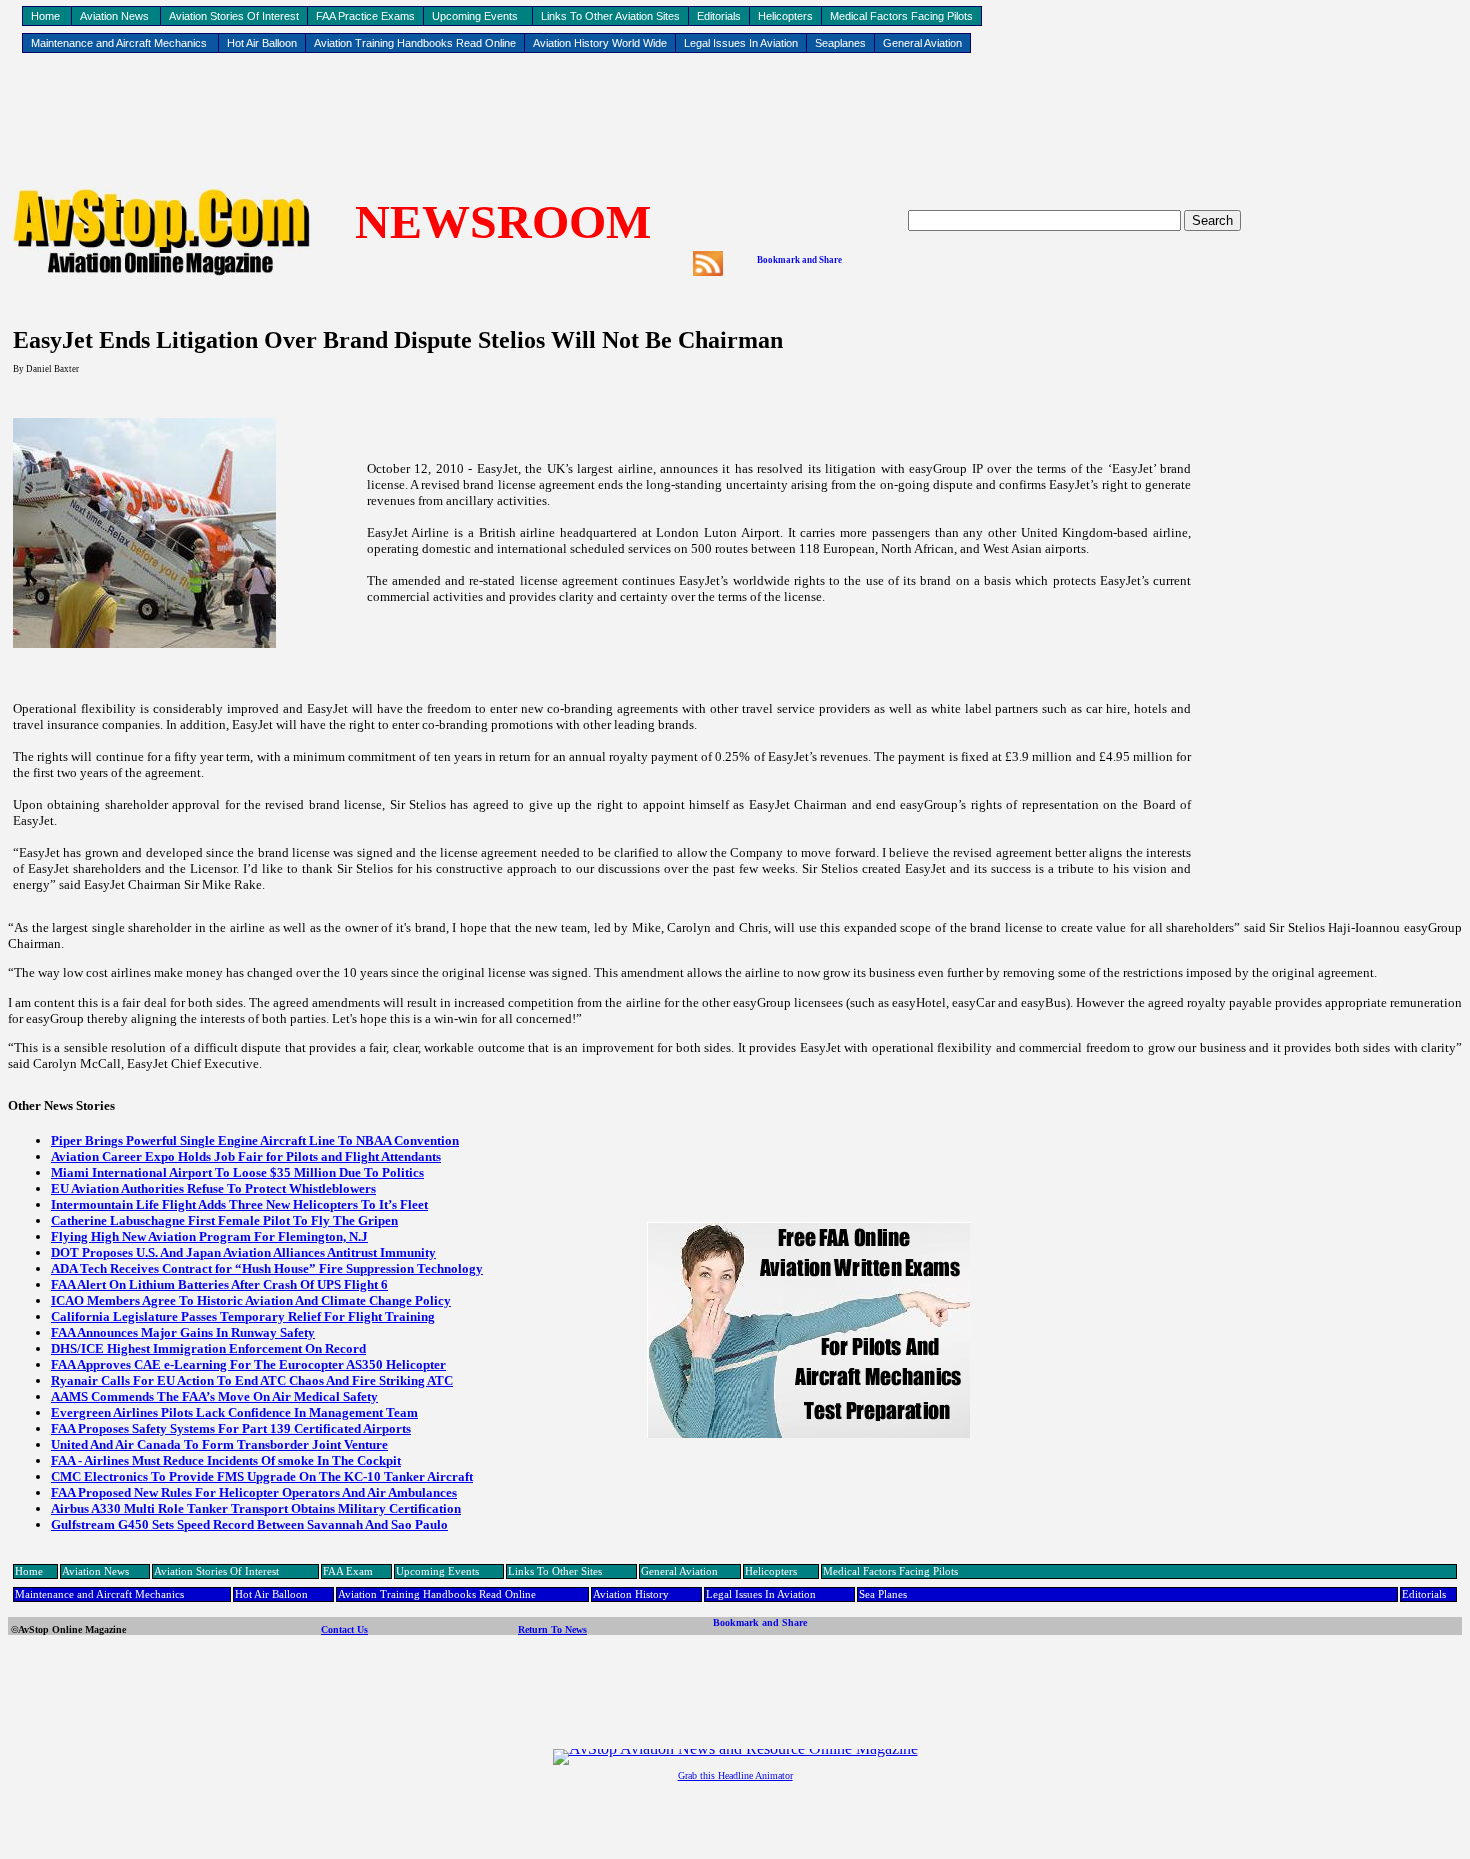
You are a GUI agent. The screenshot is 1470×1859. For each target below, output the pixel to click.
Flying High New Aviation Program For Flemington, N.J (209, 1236)
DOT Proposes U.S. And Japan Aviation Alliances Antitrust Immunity (243, 1252)
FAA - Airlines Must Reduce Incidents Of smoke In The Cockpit (226, 1460)
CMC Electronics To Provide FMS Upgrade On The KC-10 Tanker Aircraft (262, 1476)
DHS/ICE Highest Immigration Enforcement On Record (208, 1348)
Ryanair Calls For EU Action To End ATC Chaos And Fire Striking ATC (252, 1380)
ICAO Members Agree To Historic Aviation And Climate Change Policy (251, 1300)
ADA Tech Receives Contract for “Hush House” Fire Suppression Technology (267, 1268)
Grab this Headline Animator (735, 1775)
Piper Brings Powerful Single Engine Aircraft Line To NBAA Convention (255, 1140)
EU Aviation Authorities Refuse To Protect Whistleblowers (213, 1188)
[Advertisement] (735, 121)
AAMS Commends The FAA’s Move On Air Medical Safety (214, 1396)
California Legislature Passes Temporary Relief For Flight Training (243, 1316)
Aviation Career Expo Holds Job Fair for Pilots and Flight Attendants (246, 1156)
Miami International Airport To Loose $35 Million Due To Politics (237, 1172)
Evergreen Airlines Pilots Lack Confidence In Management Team (234, 1412)
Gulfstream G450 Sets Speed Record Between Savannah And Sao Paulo (249, 1524)
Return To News (552, 1629)
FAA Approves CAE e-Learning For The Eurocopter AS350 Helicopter (248, 1364)
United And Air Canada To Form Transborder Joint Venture (219, 1444)
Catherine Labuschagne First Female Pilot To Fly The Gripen (224, 1220)
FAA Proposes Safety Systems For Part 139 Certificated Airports (231, 1428)
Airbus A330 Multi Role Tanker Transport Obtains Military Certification (256, 1508)
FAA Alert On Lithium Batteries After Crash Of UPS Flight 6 (219, 1284)
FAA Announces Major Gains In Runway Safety (183, 1332)
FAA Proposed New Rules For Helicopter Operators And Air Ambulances (254, 1492)
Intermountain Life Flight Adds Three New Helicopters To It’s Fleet (239, 1204)
